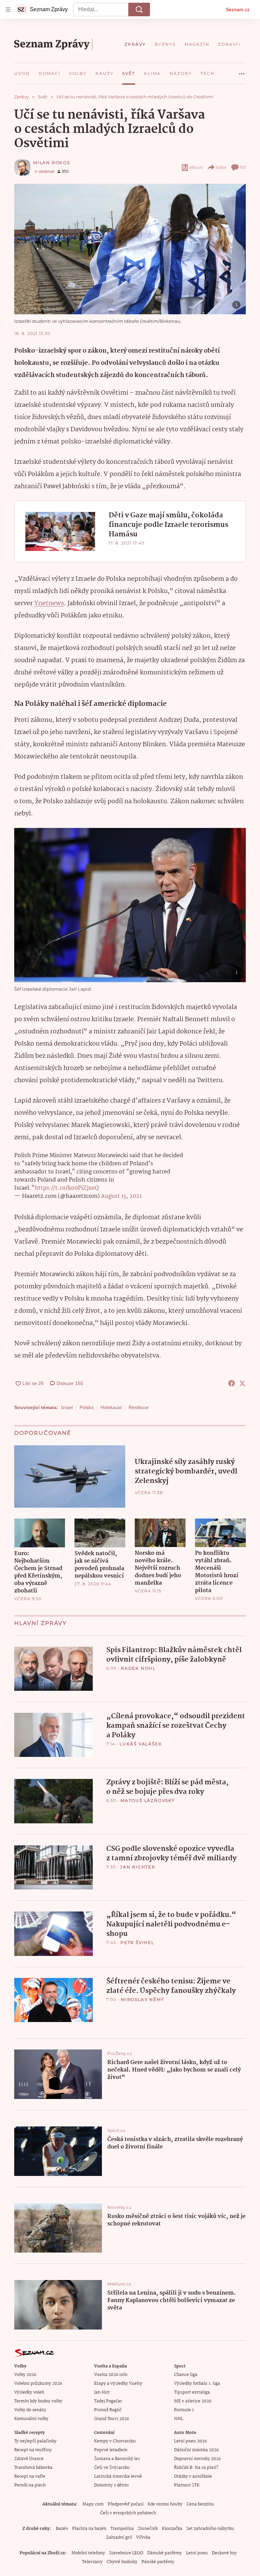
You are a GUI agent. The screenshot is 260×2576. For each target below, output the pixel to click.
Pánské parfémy (158, 2562)
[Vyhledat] (139, 9)
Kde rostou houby (165, 2504)
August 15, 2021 (121, 1196)
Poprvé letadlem (111, 2450)
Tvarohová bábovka (33, 2468)
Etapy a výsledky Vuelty (118, 2384)
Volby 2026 (25, 2375)
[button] (130, 249)
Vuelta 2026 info (111, 2375)
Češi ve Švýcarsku (112, 2468)
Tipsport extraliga (192, 2392)
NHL (179, 2419)
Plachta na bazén (89, 2529)
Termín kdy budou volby (38, 2401)
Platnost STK (187, 2485)
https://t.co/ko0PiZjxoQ (67, 1188)
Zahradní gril (119, 2538)
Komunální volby (31, 2419)
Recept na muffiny (33, 2450)
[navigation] (8, 9)
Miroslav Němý (143, 1999)
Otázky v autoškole (193, 2476)
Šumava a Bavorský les (117, 2459)
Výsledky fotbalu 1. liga (197, 2384)
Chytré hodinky (122, 2562)
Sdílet (221, 167)
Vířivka (143, 2538)
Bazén (62, 2529)
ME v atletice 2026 (193, 2401)
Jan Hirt (102, 2392)
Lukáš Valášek (141, 1744)
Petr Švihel (137, 1943)
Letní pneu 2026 (190, 2441)
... (242, 71)
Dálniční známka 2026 (196, 2450)
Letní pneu (197, 2553)
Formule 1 (184, 2410)
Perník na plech (30, 2485)
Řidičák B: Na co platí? (196, 2468)
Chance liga (186, 2375)
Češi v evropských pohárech (128, 2513)
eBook (196, 167)
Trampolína (122, 2529)
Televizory (92, 2562)
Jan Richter (138, 1867)
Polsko (87, 1407)
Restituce (139, 1407)
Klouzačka (172, 2529)
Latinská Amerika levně (118, 2476)
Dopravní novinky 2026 (197, 2459)
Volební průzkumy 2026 (38, 2384)
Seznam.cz (238, 9)
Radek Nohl (138, 1668)
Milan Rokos (52, 163)
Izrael (67, 1407)
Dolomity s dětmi (111, 2485)
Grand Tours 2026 (112, 2419)
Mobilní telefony (88, 2553)
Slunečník (148, 2529)
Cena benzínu (200, 2504)
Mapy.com (93, 2504)
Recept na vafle (30, 2476)
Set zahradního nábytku (210, 2529)
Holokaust (111, 1407)
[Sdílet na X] (242, 1383)
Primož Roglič (108, 2410)
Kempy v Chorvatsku (115, 2441)
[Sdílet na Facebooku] (232, 1383)
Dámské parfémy (165, 2553)
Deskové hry (224, 2553)
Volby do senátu (30, 2410)
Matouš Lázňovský (148, 1800)
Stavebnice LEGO (126, 2553)
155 (243, 167)
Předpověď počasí (126, 2504)
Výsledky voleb (29, 2392)
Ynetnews (49, 603)
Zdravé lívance (29, 2459)
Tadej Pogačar (108, 2401)
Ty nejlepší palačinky (35, 2441)
